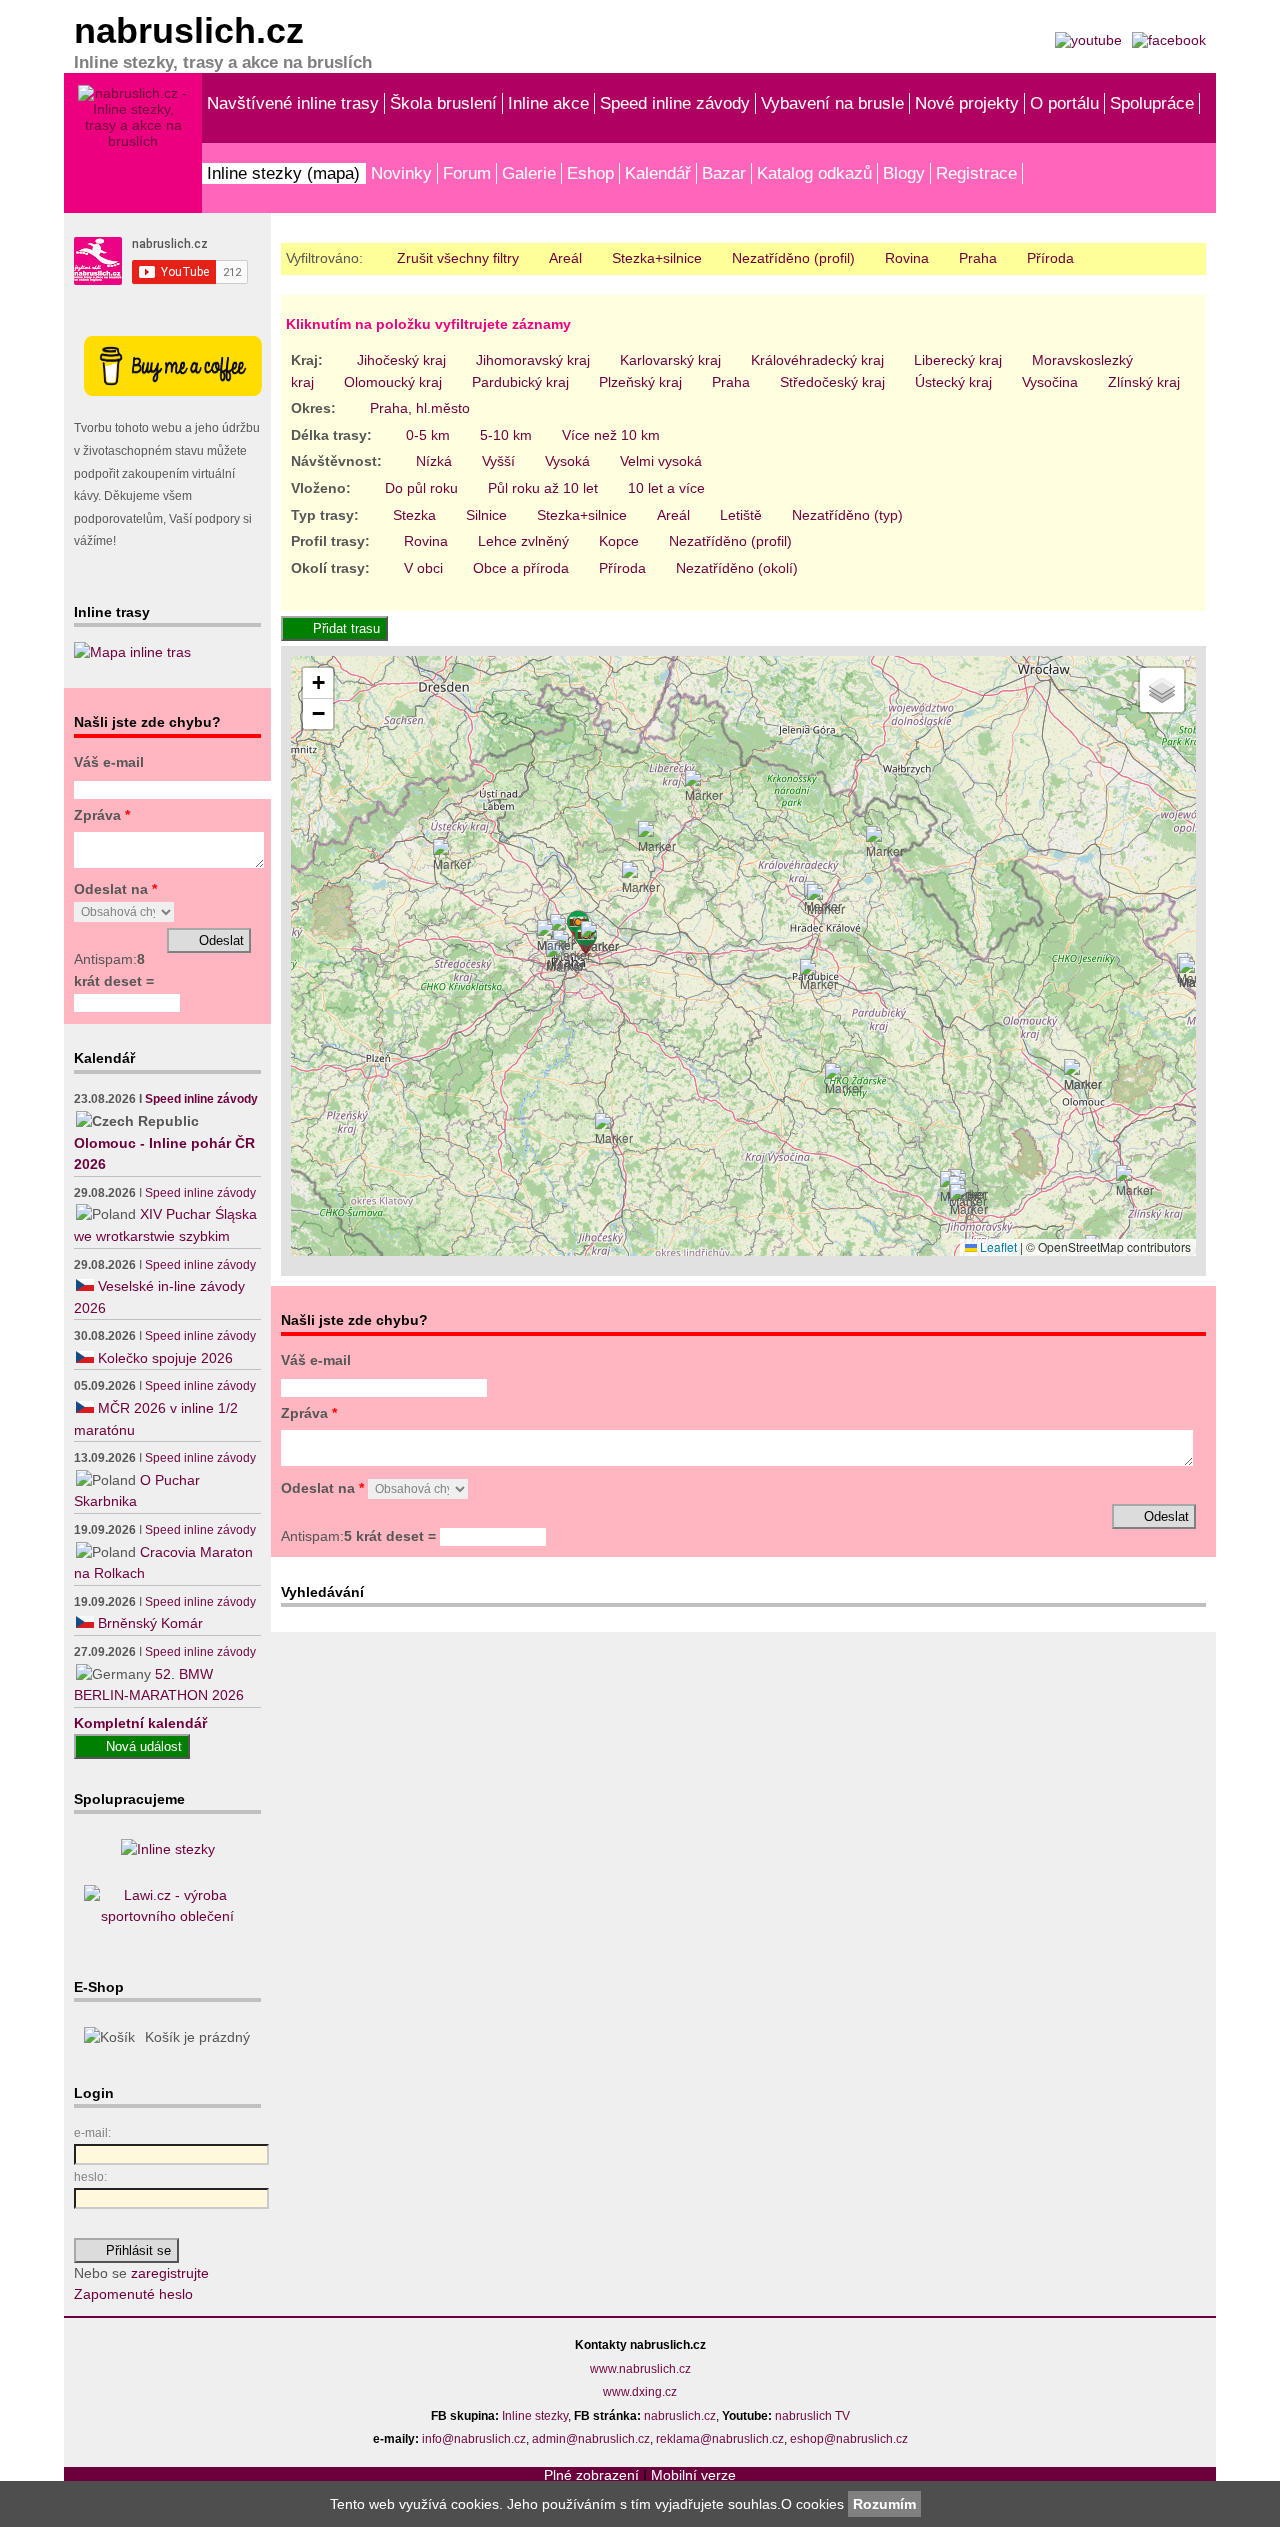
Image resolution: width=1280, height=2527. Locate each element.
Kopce (619, 541)
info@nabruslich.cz (474, 2439)
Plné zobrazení (591, 2475)
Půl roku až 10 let (543, 488)
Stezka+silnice (657, 258)
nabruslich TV (812, 2416)
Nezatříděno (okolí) (737, 568)
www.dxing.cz (640, 2392)
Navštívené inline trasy (293, 103)
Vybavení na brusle (832, 103)
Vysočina (1050, 382)
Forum (467, 173)
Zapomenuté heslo (133, 2294)
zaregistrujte (170, 2273)
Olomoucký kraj (393, 382)
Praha (978, 258)
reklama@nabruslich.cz (720, 2439)
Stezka (414, 515)
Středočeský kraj (832, 382)
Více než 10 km (611, 435)
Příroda (1050, 258)
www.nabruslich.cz (640, 2369)
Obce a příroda (521, 568)
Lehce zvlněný (523, 541)
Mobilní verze (693, 2475)
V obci (423, 568)
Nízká (434, 461)
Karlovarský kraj (670, 360)
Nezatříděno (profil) (793, 258)
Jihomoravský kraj (533, 360)
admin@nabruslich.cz (591, 2439)
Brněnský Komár (150, 1623)
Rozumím (884, 2504)
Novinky (401, 173)
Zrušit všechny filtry (458, 258)
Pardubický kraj (520, 382)
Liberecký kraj (958, 360)
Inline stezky (535, 2416)
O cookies (814, 2504)
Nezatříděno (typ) (847, 515)
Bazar (724, 173)
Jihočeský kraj (401, 360)
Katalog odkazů (814, 173)
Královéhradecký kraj (817, 360)
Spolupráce (1152, 103)
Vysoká (567, 461)
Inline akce (548, 103)
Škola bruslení (443, 103)
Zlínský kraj (1144, 382)
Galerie (529, 173)
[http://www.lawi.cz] (167, 1916)
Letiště (741, 515)
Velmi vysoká (661, 461)
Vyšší (498, 461)
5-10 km (506, 435)
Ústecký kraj (953, 382)
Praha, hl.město (420, 408)
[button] (565, 958)
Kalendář (658, 173)
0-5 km (428, 435)
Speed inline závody (675, 103)
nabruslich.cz (680, 2416)
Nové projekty (967, 103)
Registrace (976, 173)
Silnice (486, 515)
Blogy (904, 173)
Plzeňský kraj (640, 382)
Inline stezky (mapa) (283, 173)
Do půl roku (421, 488)
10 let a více (666, 488)
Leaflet (997, 1246)
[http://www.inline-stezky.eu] (168, 1849)
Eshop (590, 173)
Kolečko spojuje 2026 (165, 1358)
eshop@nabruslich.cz (849, 2439)
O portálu (1064, 103)
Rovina (907, 258)
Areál (565, 258)
